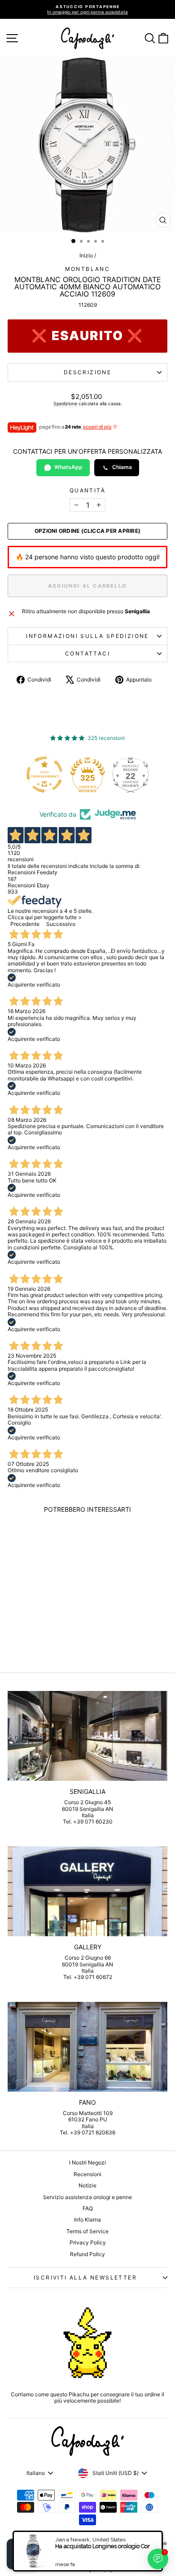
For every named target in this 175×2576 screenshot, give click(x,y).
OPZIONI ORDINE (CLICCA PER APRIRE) (87, 531)
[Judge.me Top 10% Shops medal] (134, 775)
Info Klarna (87, 2220)
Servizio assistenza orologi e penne (87, 2197)
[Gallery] (87, 1891)
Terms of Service (87, 2231)
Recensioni (87, 2174)
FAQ (88, 2208)
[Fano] (87, 2047)
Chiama (122, 467)
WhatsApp (68, 467)
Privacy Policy (88, 2242)
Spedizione (65, 403)
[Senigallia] (87, 1736)
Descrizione (87, 372)
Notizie (87, 2185)
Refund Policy (87, 2254)
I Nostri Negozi (87, 2162)
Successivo (61, 924)
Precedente (25, 924)
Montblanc (88, 269)
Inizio (86, 255)
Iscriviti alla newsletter (85, 2277)
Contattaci (87, 653)
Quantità (87, 491)
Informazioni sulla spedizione (87, 636)
